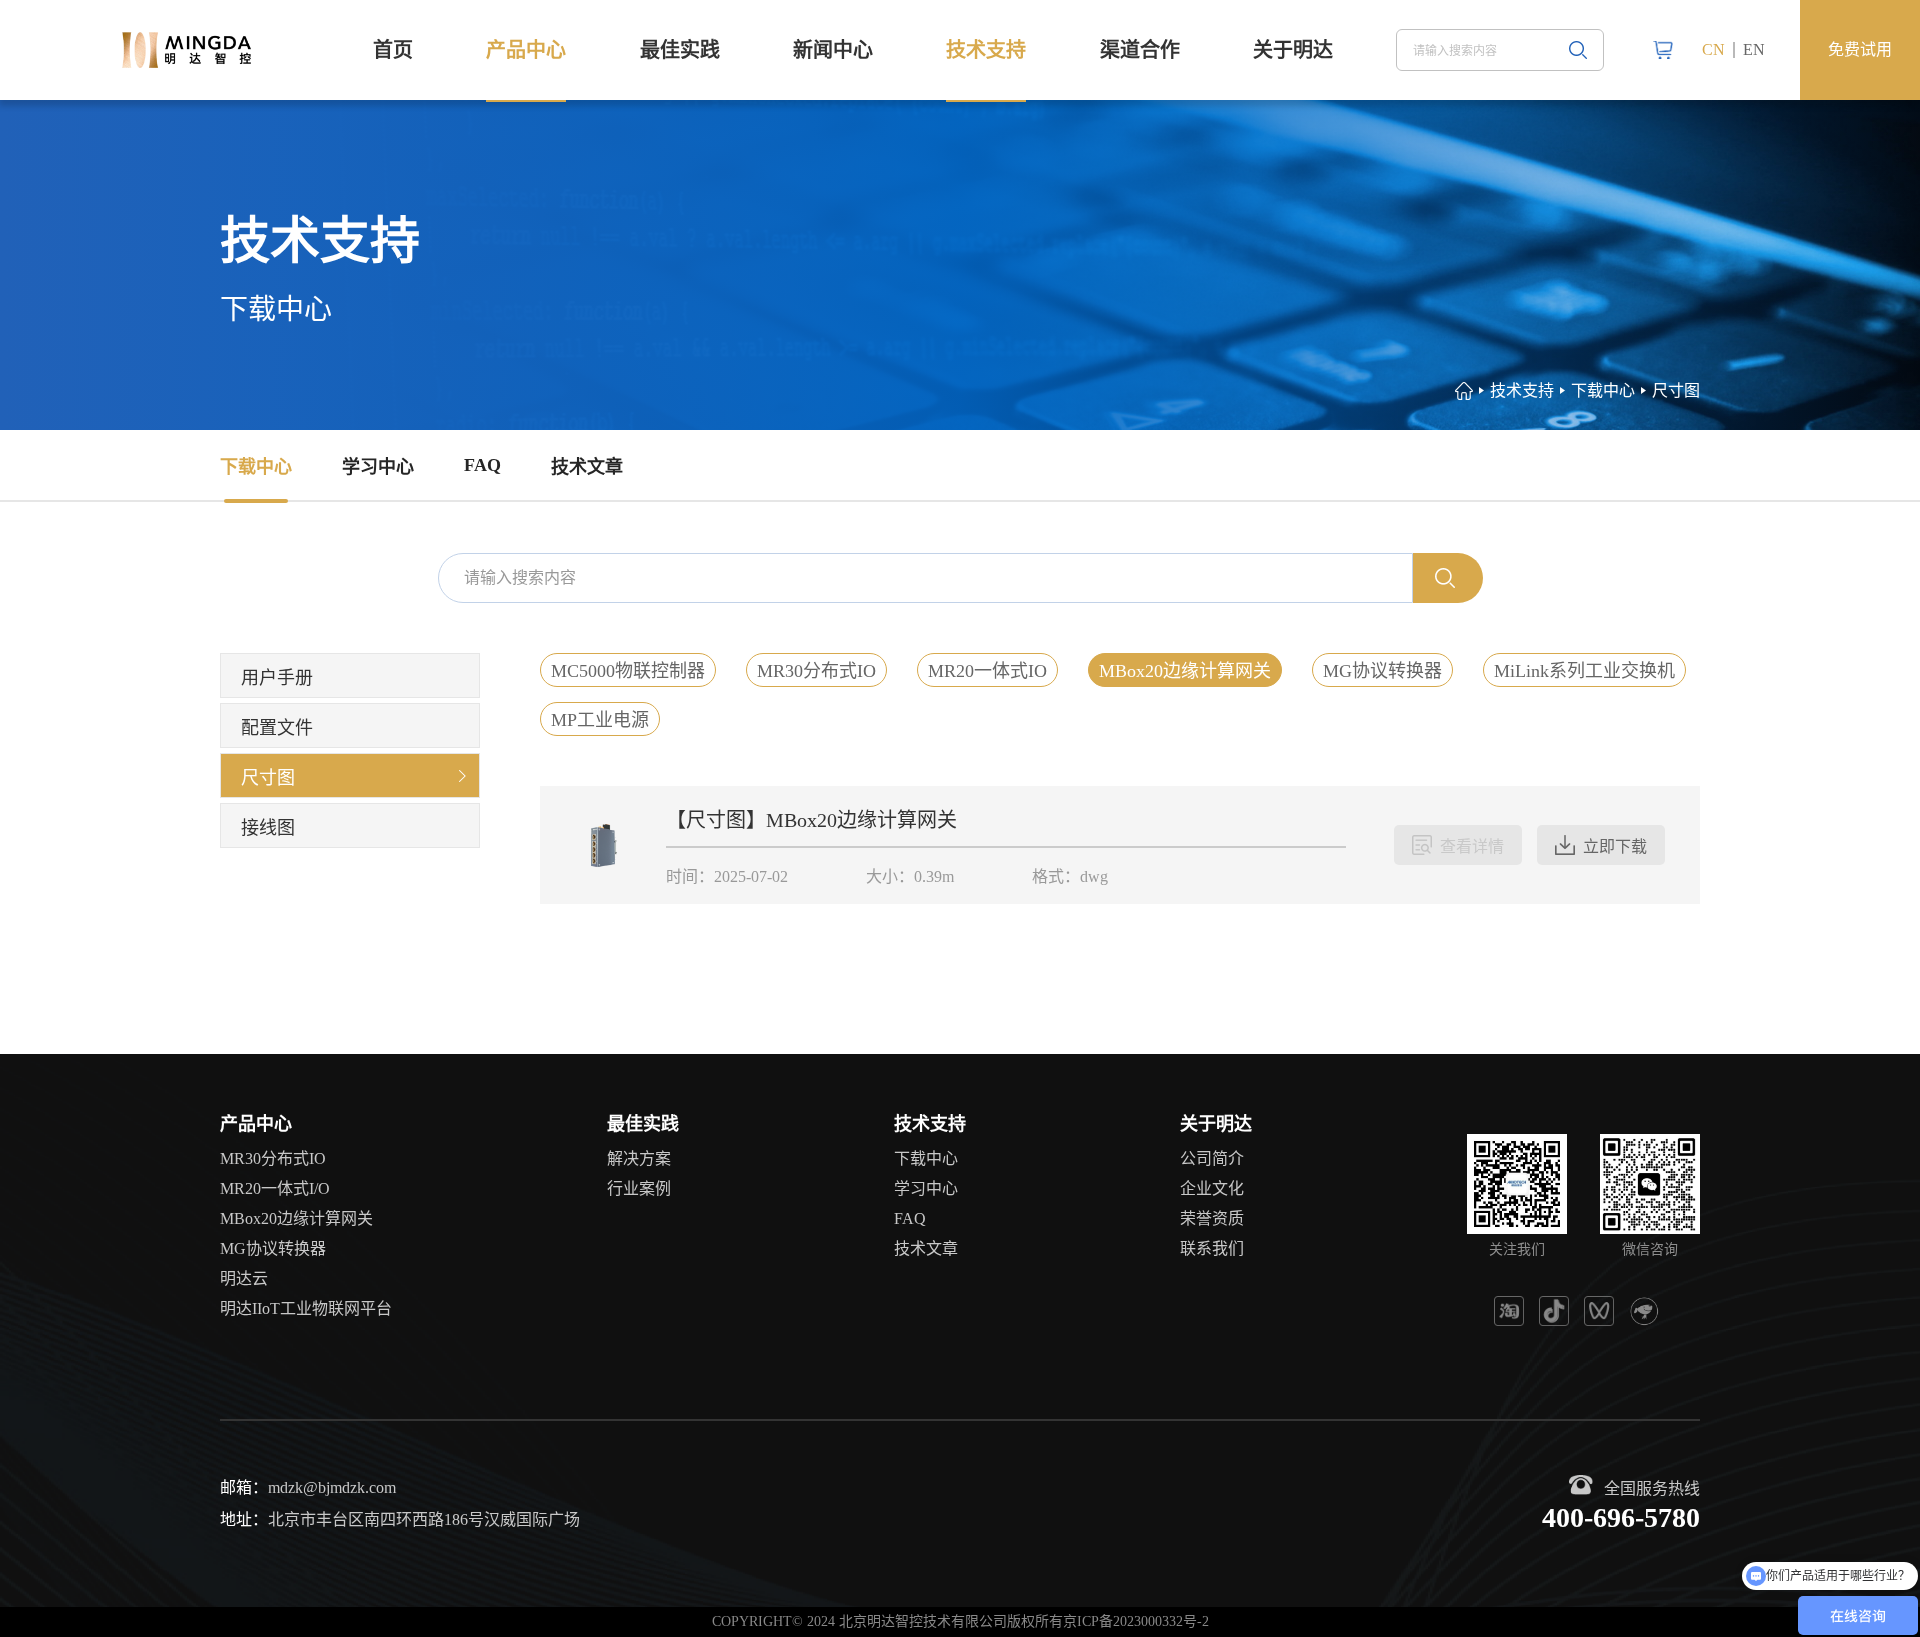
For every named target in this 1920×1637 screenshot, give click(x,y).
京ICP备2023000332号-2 (1136, 1621)
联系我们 (1212, 1248)
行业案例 (639, 1188)
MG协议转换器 (1382, 671)
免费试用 (1860, 49)
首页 (393, 50)
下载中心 (256, 467)
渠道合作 (1140, 50)
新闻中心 (833, 50)
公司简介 (1212, 1158)
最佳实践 (680, 50)
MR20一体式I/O (275, 1188)
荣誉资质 (1212, 1218)
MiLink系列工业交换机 (1584, 671)
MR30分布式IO (816, 671)
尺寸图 (1676, 390)
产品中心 (526, 50)
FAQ (482, 465)
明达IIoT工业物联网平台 (306, 1308)
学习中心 (378, 467)
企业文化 (1212, 1188)
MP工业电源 (600, 720)
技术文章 (587, 467)
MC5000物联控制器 (628, 671)
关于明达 (1293, 50)
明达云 (244, 1278)
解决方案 (639, 1158)
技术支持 (986, 50)
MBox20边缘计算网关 (1185, 671)
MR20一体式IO (987, 671)
